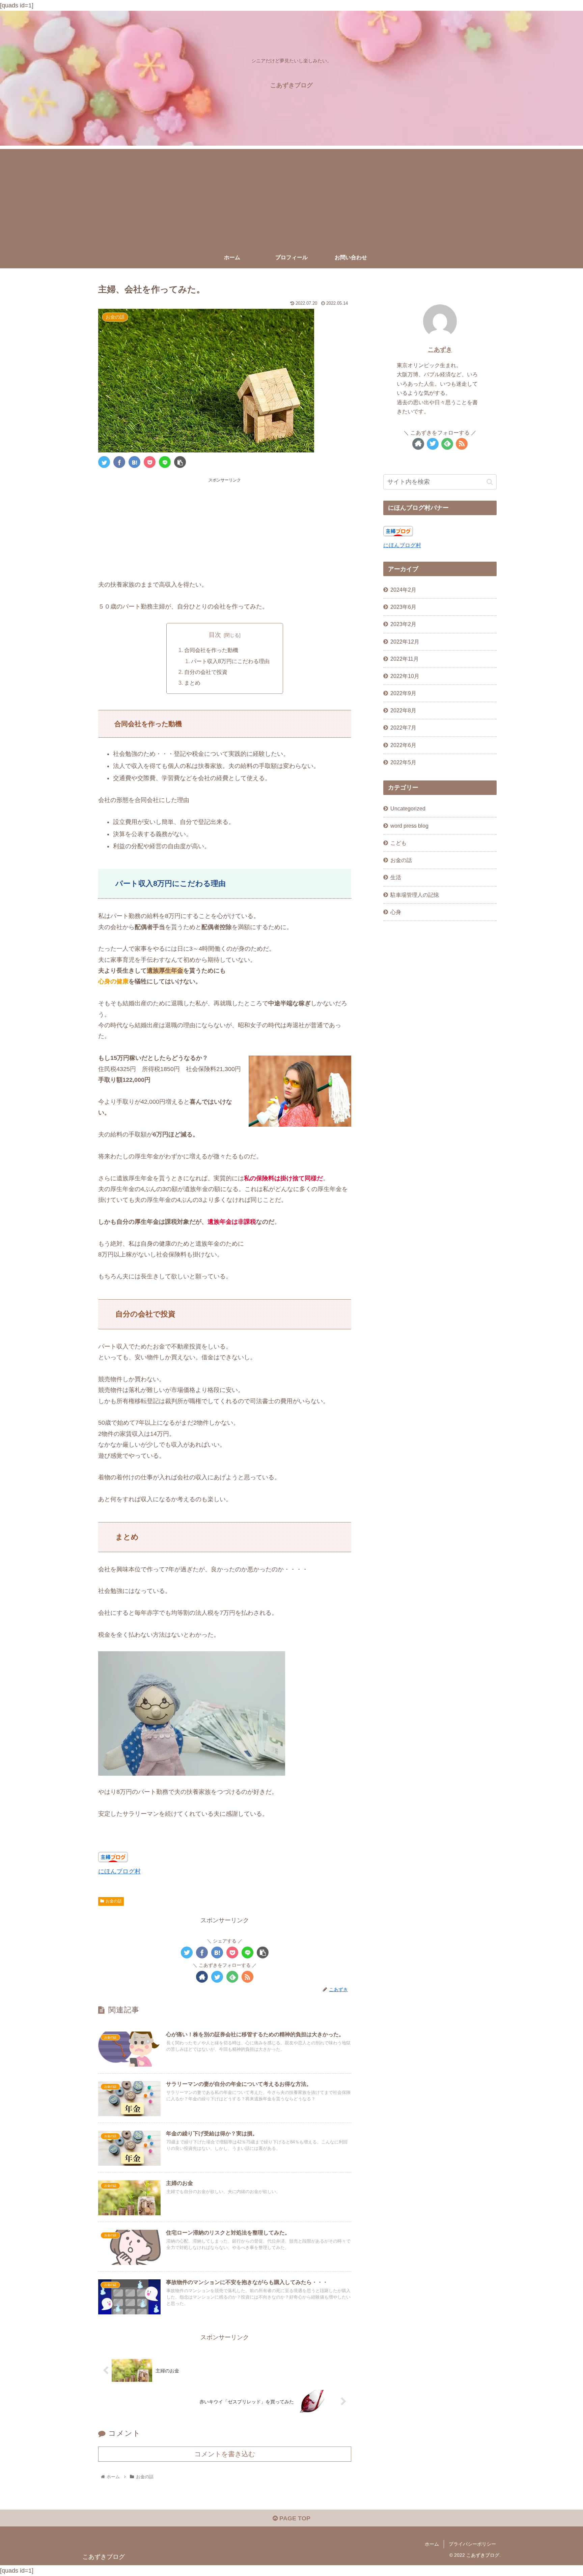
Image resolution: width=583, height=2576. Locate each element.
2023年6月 (403, 607)
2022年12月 (405, 641)
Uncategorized (408, 808)
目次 (215, 635)
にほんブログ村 (119, 1871)
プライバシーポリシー (472, 2544)
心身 (396, 912)
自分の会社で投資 (206, 672)
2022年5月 (403, 762)
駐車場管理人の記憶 (415, 894)
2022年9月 (403, 693)
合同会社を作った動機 (211, 650)
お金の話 (114, 1901)
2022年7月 (403, 728)
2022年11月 (405, 659)
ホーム (432, 2544)
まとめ (192, 683)
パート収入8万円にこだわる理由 (230, 661)
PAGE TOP (294, 2518)
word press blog (409, 826)
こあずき (440, 350)
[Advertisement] (291, 196)
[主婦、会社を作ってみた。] (134, 462)
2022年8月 (403, 710)
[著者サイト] (202, 1977)
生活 (396, 877)
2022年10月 (405, 676)
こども (398, 843)
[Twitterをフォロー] (217, 1977)
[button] (490, 482)
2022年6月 (403, 745)
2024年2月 (403, 590)
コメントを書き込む (225, 2454)
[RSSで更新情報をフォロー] (247, 1977)
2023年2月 (403, 624)
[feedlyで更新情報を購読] (232, 1977)
